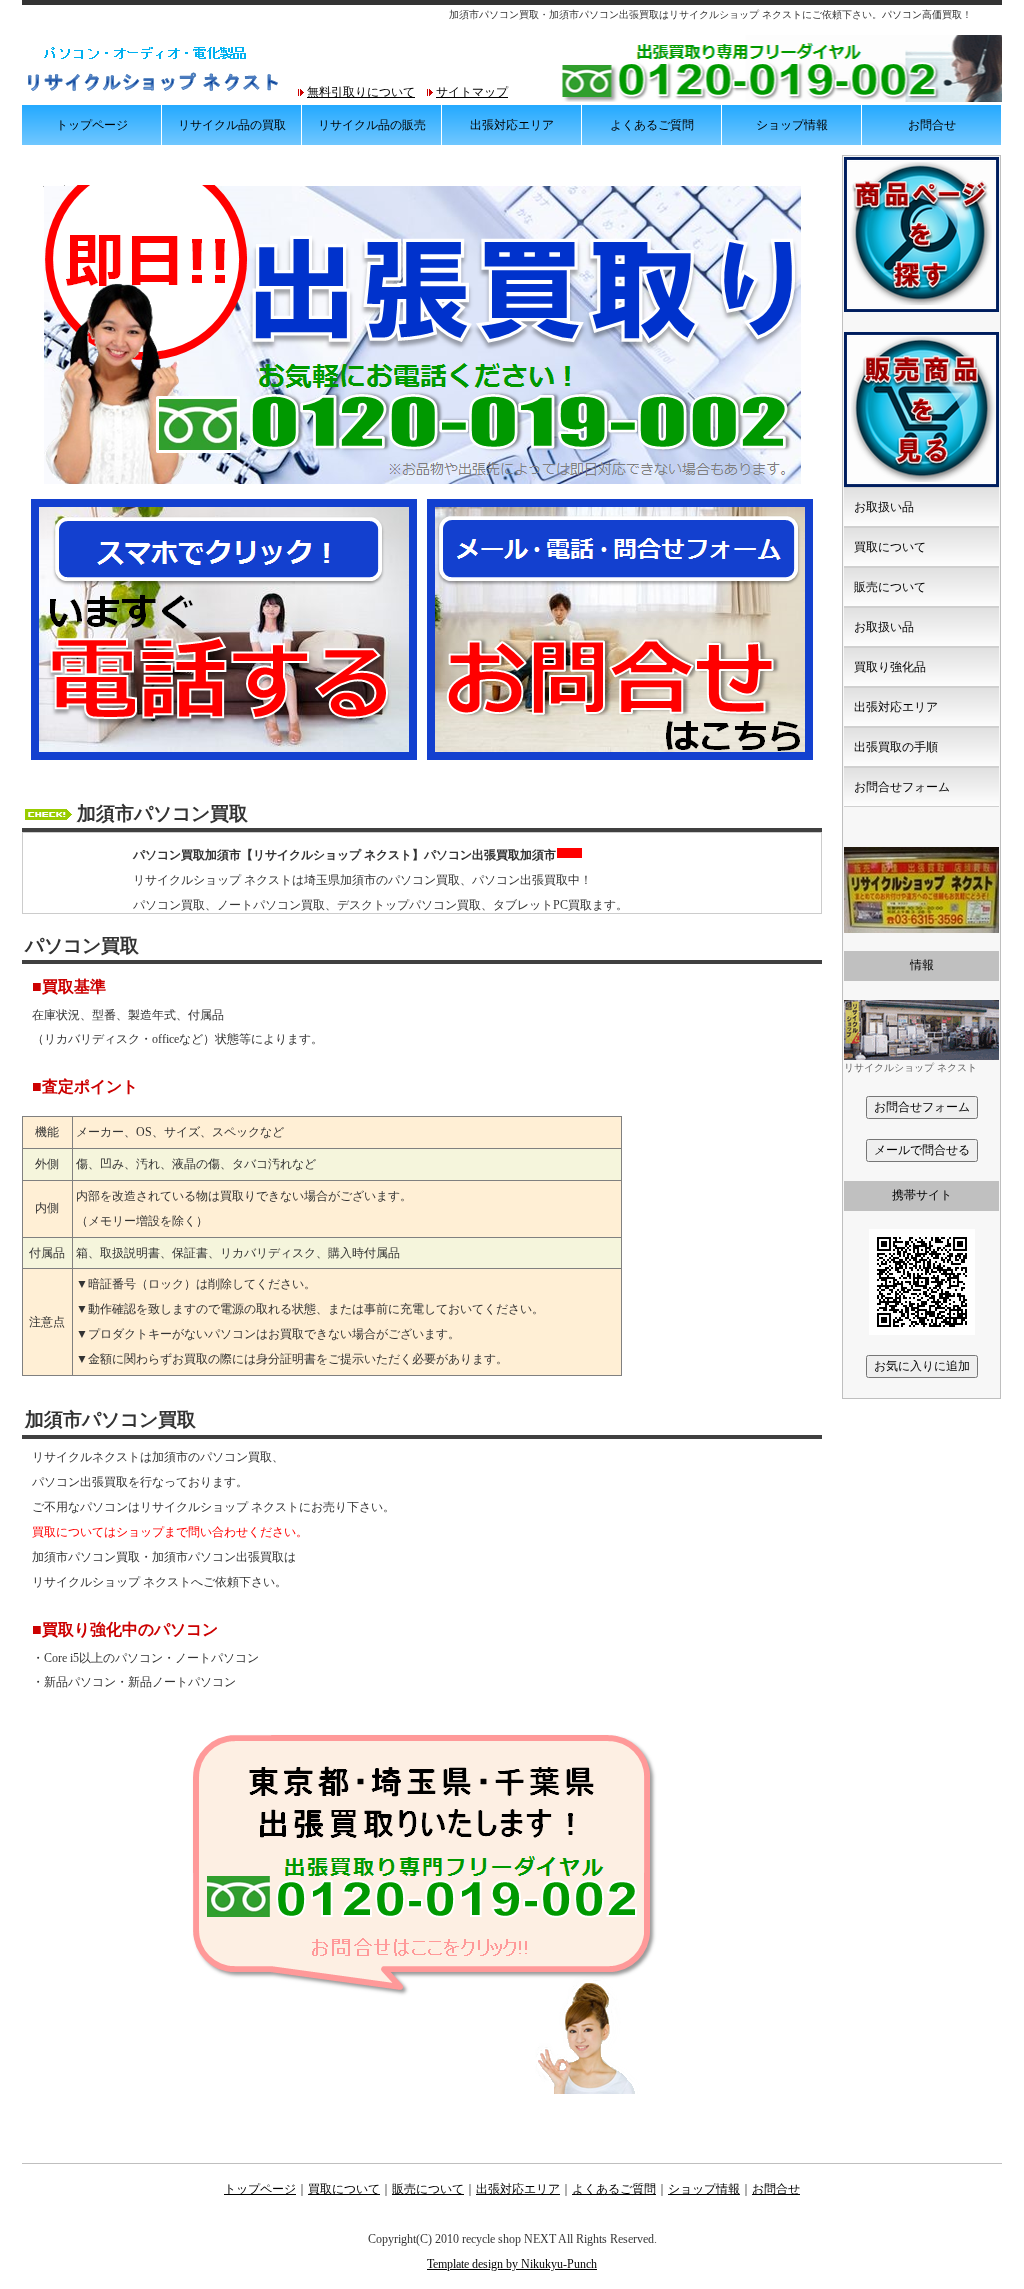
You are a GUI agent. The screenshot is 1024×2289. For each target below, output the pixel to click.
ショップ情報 (792, 125)
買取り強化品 (890, 667)
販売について (890, 587)
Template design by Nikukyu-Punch (512, 2264)
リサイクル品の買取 (232, 125)
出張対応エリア (512, 125)
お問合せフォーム (902, 787)
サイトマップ (472, 92)
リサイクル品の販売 (372, 125)
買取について (890, 547)
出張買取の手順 (896, 747)
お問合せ (932, 125)
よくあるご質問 (652, 125)
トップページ (92, 125)
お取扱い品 (884, 507)
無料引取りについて (361, 92)
